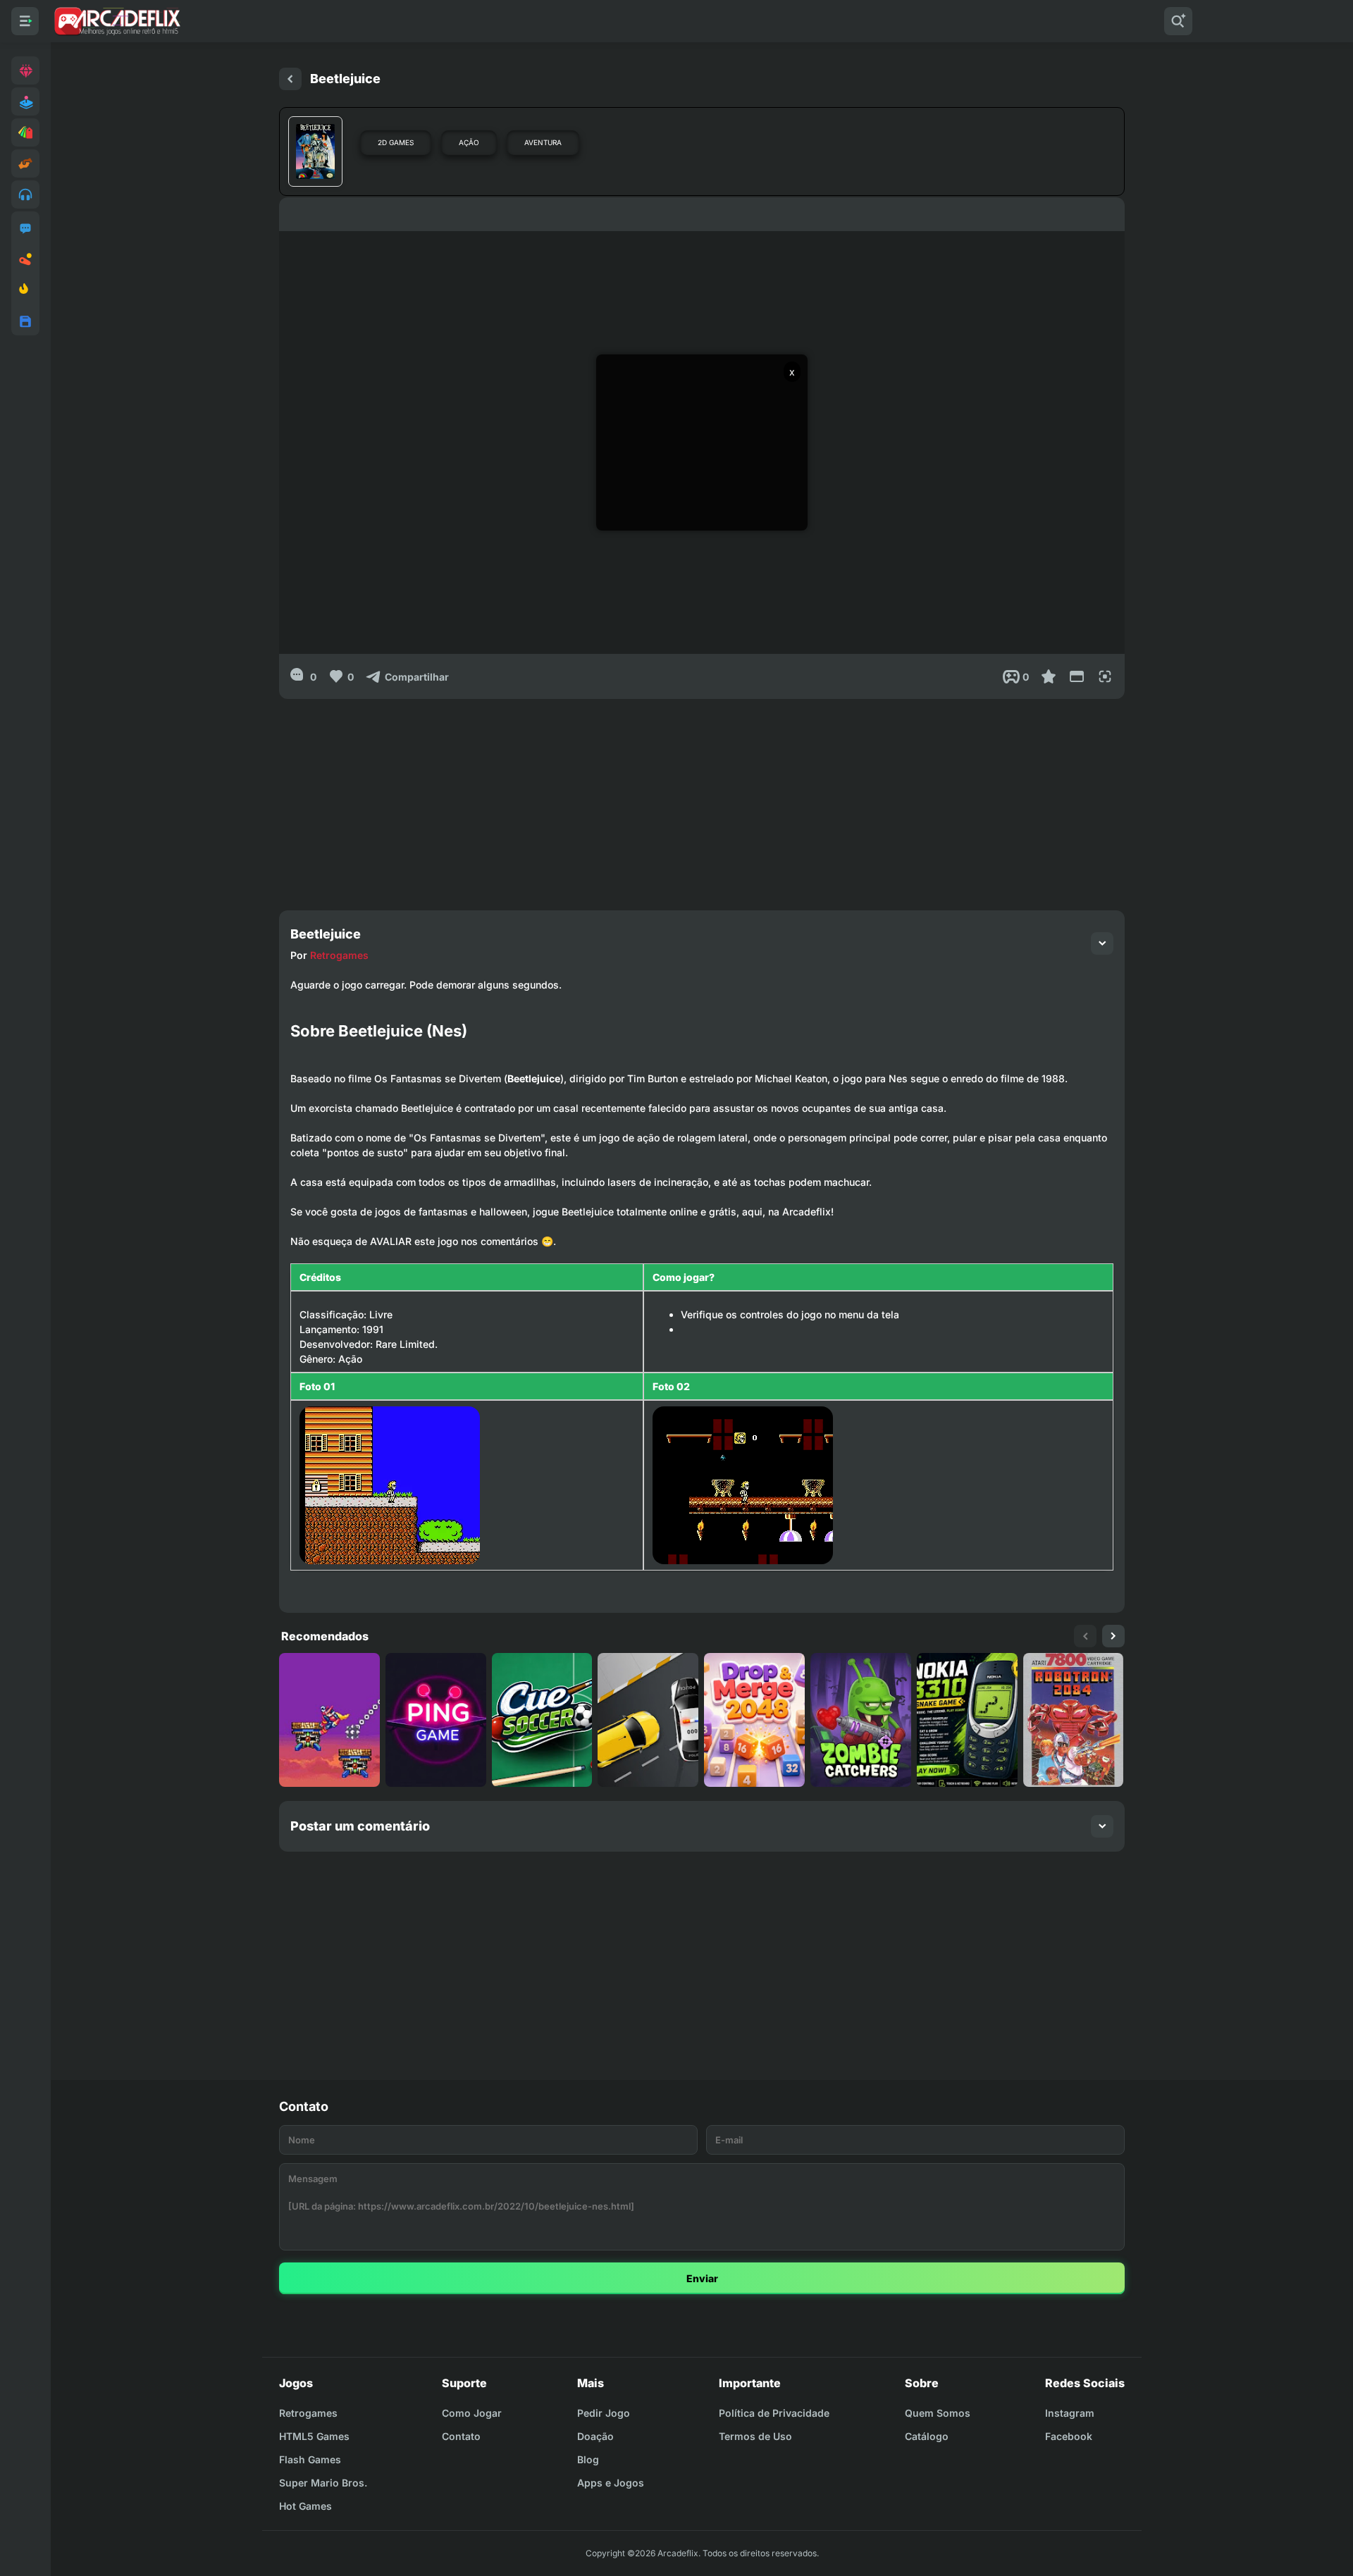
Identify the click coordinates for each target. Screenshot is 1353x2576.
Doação (595, 2436)
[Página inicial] (290, 79)
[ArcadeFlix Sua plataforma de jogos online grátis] (117, 21)
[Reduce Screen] (1077, 676)
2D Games (396, 142)
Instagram (1070, 2413)
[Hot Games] (25, 290)
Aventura (543, 142)
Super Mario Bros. (323, 2483)
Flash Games (310, 2459)
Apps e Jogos (611, 2483)
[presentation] (1085, 1636)
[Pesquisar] (1178, 21)
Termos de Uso (755, 2436)
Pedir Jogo (604, 2413)
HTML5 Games (314, 2436)
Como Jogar (472, 2413)
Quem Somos (938, 2413)
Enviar (702, 2278)
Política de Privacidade (774, 2413)
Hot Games (305, 2506)
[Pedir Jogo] (25, 228)
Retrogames (339, 955)
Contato (461, 2436)
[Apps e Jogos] (25, 321)
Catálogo (927, 2436)
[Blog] (25, 259)
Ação (469, 142)
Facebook (1069, 2436)
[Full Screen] (1105, 676)
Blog (588, 2459)
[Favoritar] (1049, 676)
